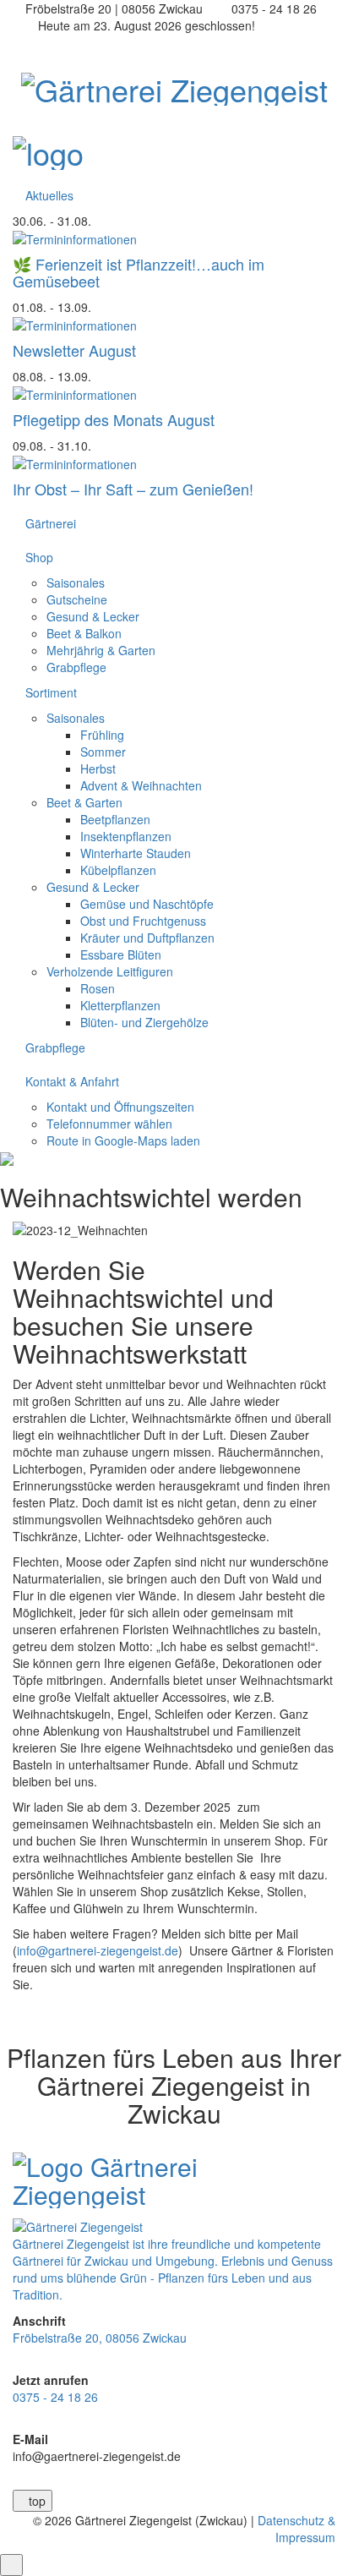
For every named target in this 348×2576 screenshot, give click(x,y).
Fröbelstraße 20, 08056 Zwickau (100, 2338)
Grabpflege (76, 667)
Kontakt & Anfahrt (72, 1081)
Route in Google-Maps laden (123, 1140)
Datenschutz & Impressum (296, 2529)
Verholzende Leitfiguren (110, 971)
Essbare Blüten (121, 954)
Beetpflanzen (115, 819)
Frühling (102, 735)
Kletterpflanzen (120, 1005)
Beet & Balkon (84, 633)
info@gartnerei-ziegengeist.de (98, 1950)
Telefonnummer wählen (109, 1124)
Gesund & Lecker (93, 616)
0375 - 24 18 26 (55, 2397)
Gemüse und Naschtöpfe (147, 904)
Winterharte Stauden (136, 853)
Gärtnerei (51, 523)
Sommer (103, 752)
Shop (39, 557)
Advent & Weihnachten (141, 785)
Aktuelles (49, 195)
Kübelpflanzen (118, 870)
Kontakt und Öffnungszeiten (120, 1107)
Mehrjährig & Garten (101, 650)
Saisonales (76, 582)
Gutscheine (77, 599)
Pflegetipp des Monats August (114, 419)
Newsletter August (74, 350)
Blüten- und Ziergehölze (144, 1022)
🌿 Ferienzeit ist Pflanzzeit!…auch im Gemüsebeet (139, 272)
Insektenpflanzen (126, 836)
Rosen (98, 988)
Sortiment (51, 692)
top (37, 2501)
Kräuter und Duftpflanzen (147, 938)
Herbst (98, 768)
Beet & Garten (84, 802)
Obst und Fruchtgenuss (143, 921)
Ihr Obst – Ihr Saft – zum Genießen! (133, 489)
